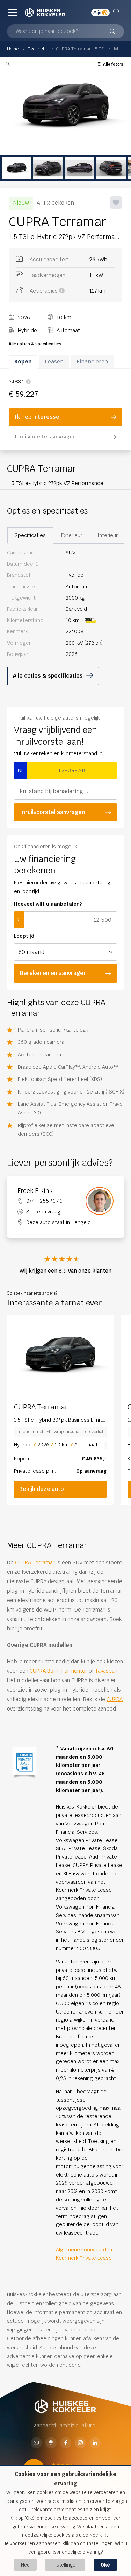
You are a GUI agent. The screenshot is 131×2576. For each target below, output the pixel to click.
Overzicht (37, 49)
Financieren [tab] (92, 362)
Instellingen (65, 2565)
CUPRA (115, 1699)
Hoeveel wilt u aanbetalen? (48, 904)
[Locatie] (51, 2443)
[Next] (107, 1355)
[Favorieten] (117, 12)
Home (13, 49)
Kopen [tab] (23, 362)
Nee (25, 2565)
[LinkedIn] (95, 2443)
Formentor (74, 1671)
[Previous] (14, 1355)
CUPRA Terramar (35, 1562)
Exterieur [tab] (72, 535)
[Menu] (13, 12)
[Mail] (36, 2443)
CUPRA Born (44, 1671)
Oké (105, 2565)
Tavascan (106, 1671)
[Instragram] (80, 2443)
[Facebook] (66, 2443)
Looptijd (24, 936)
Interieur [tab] (108, 535)
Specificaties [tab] (30, 535)
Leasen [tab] (54, 362)
